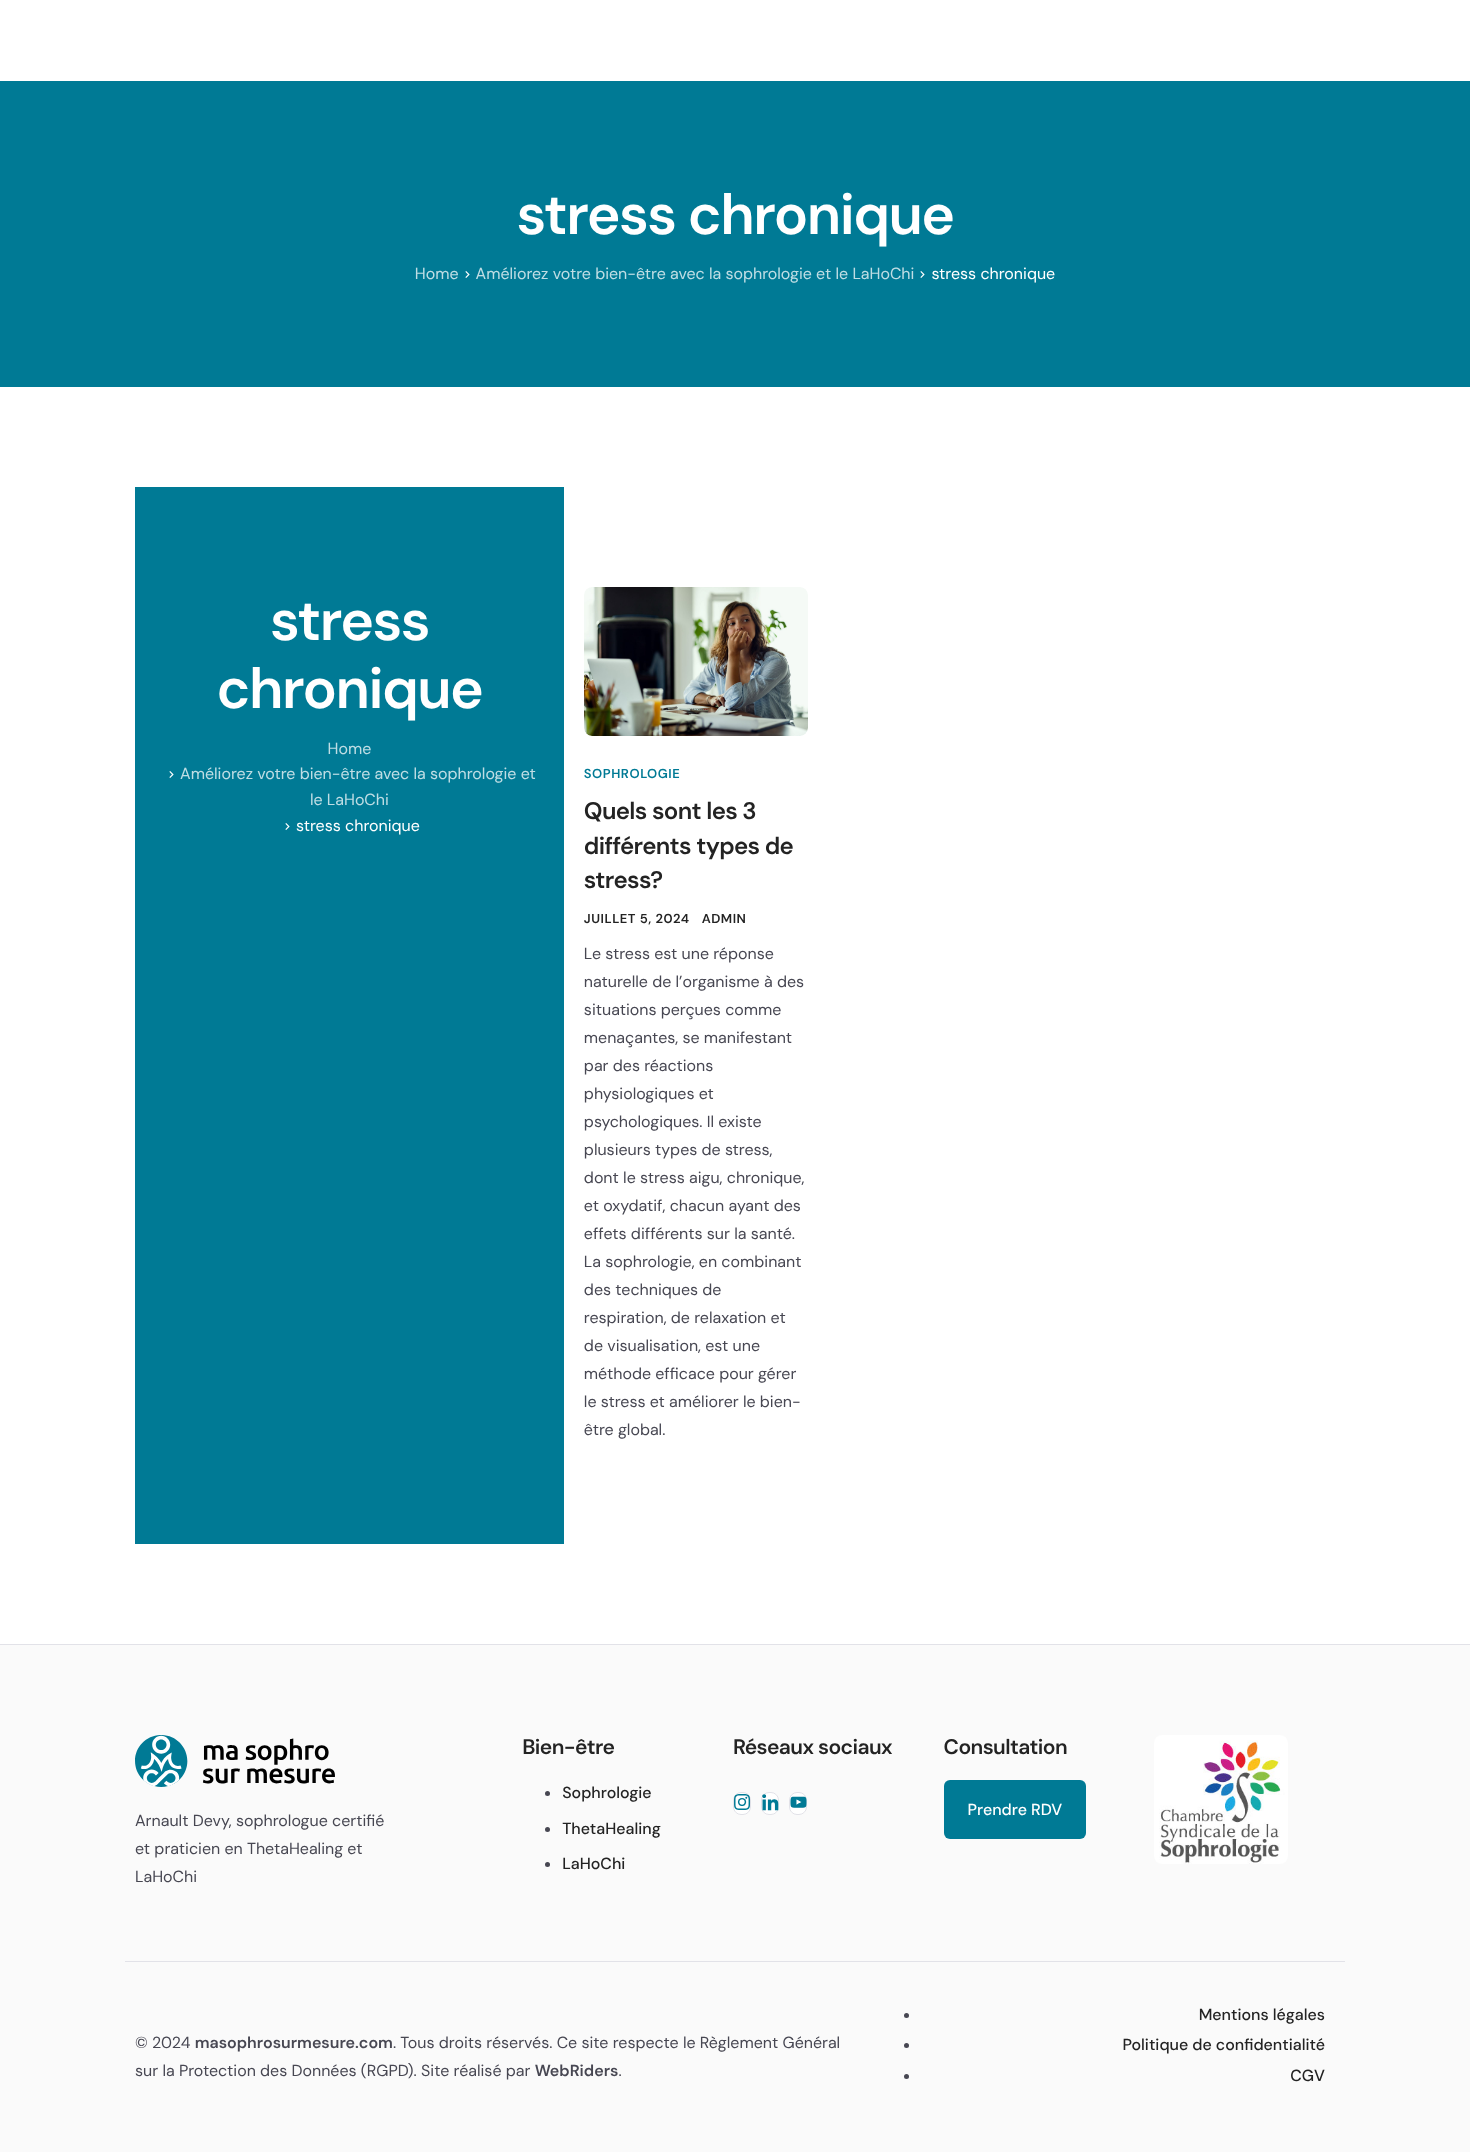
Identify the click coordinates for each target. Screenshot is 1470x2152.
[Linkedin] (770, 1803)
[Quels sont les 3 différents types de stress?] (696, 661)
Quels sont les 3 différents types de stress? (688, 846)
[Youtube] (798, 1803)
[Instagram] (742, 1803)
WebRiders (577, 2070)
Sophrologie (632, 774)
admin (724, 919)
